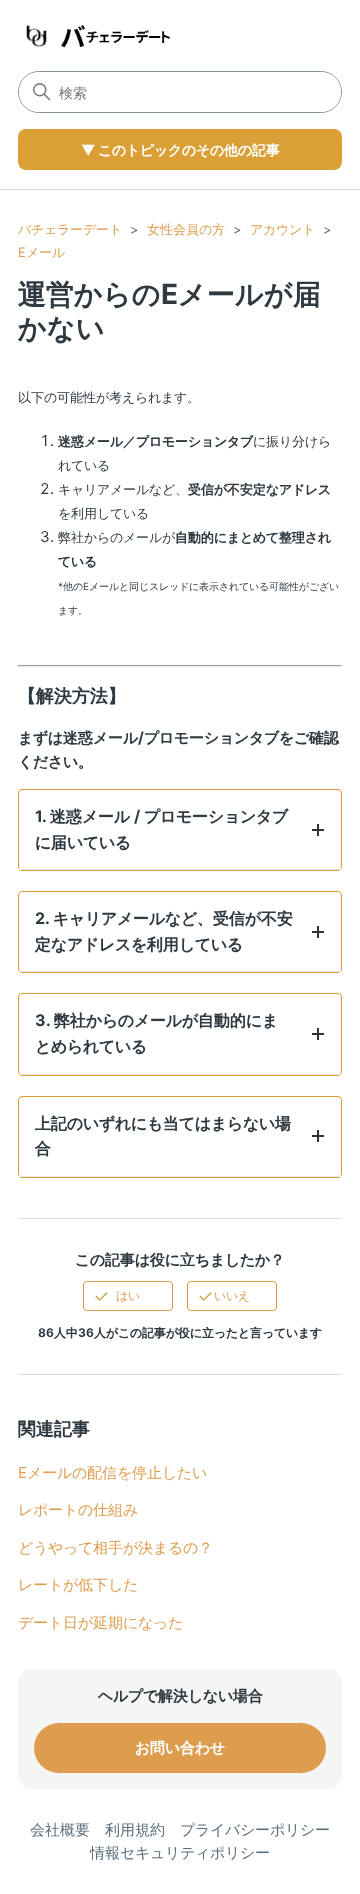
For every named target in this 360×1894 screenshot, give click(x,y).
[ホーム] (95, 35)
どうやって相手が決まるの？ (115, 1547)
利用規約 (135, 1829)
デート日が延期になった (100, 1622)
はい (128, 1295)
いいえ (232, 1295)
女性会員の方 (186, 229)
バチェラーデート (70, 229)
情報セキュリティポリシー (180, 1852)
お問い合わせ (180, 1747)
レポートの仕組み (78, 1509)
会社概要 (60, 1829)
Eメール (41, 252)
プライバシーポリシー (255, 1829)
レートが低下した (78, 1584)
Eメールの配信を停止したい (112, 1472)
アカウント (282, 229)
